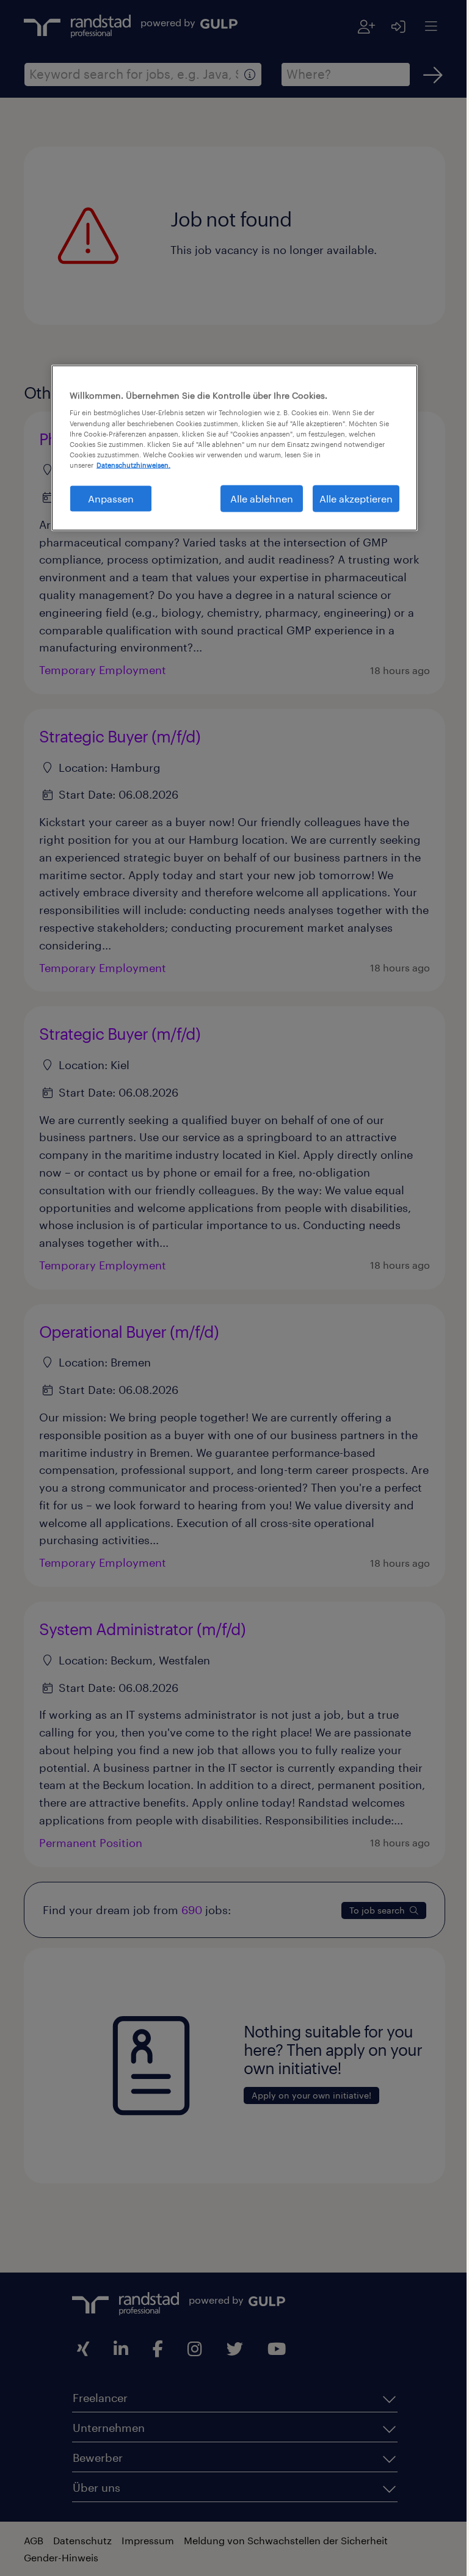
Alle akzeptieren (352, 498)
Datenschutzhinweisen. (129, 464)
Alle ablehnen (257, 498)
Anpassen (107, 498)
